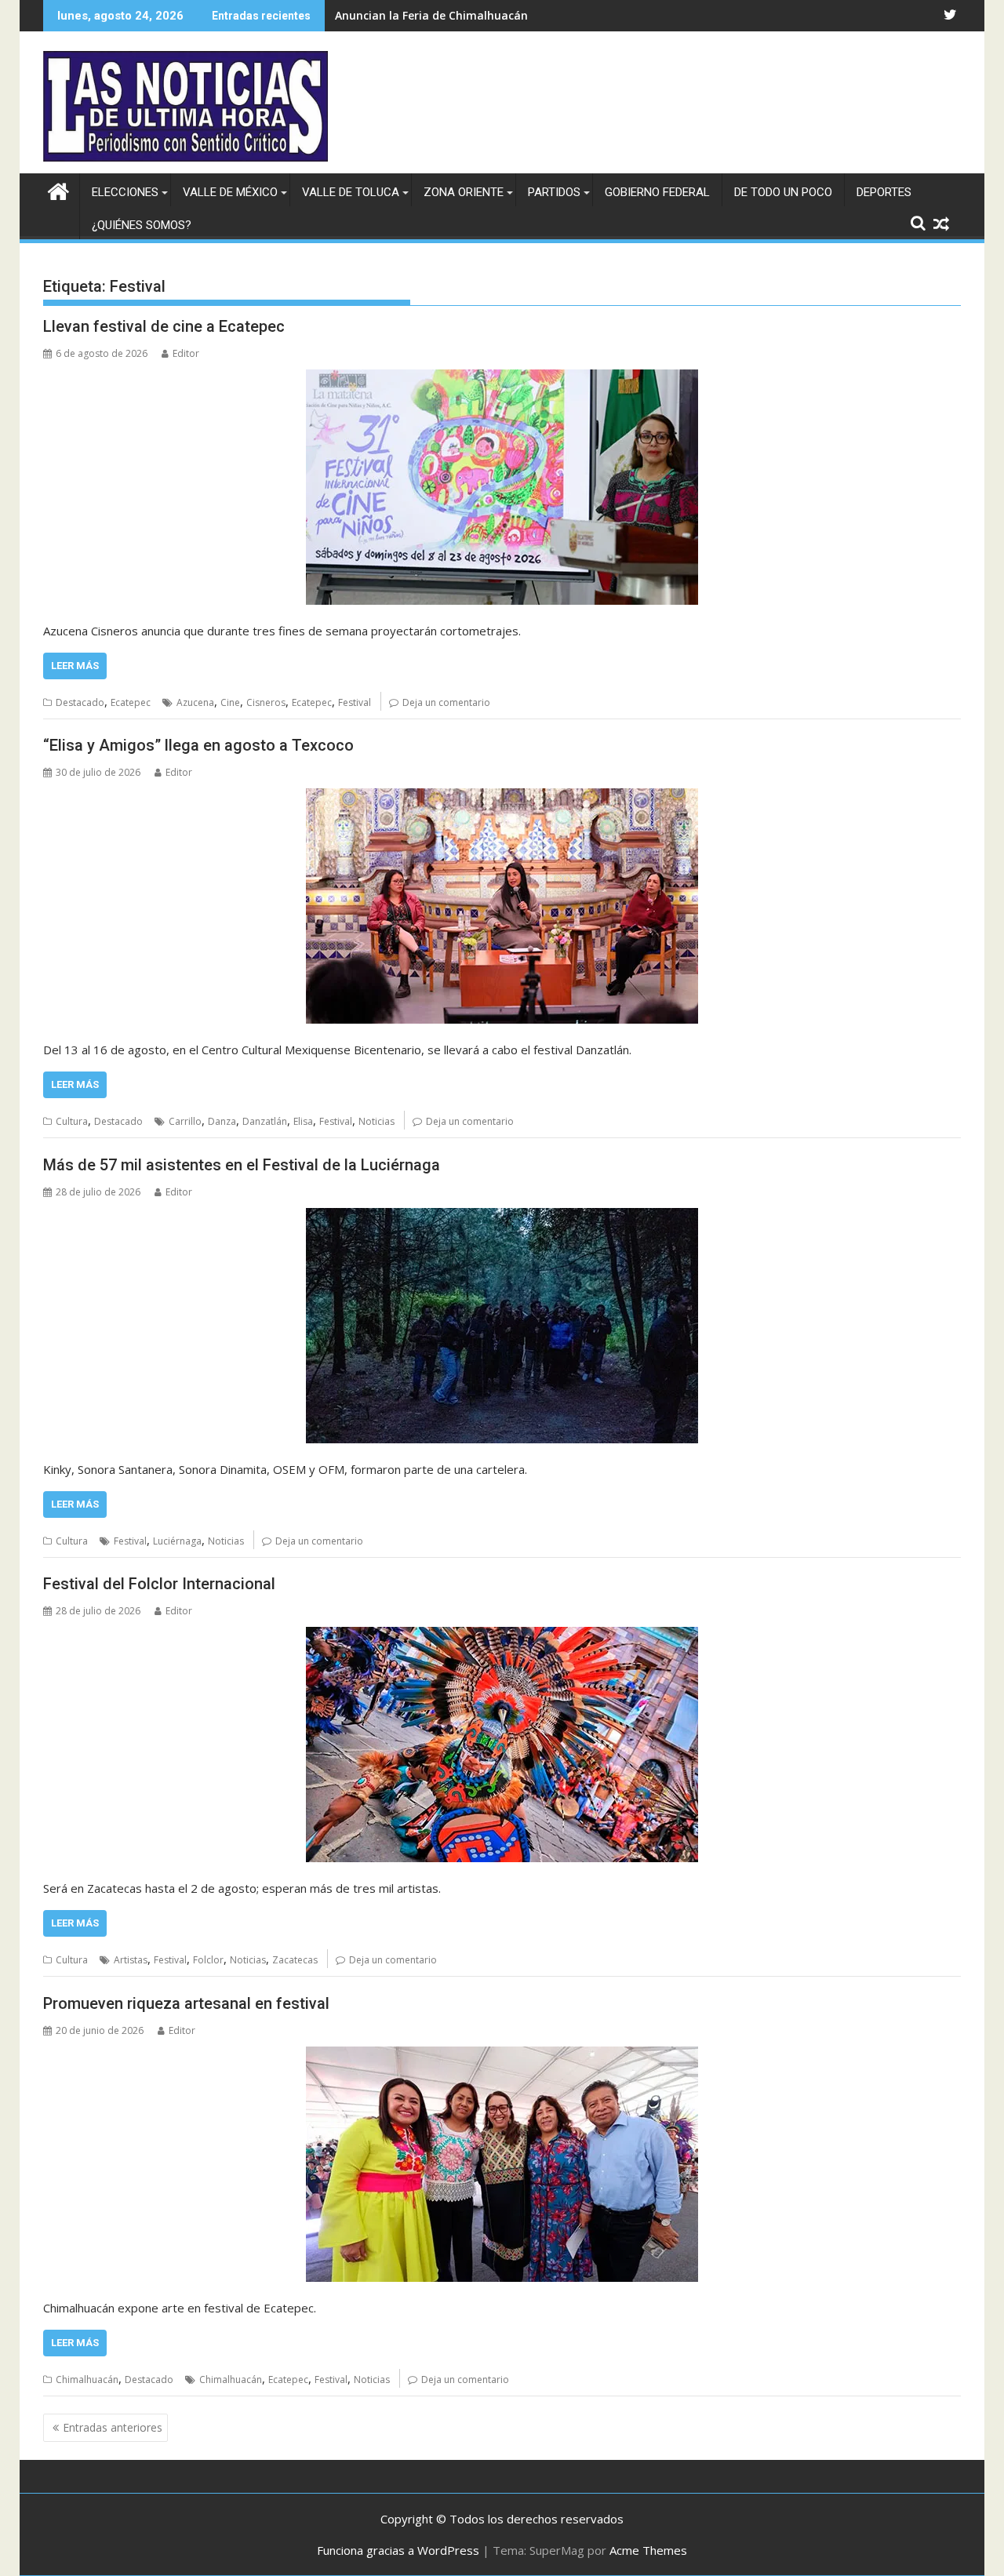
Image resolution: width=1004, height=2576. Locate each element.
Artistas (131, 1960)
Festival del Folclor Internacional (159, 1584)
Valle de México (230, 192)
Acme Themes (648, 2550)
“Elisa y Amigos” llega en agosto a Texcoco (198, 745)
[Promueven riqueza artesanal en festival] (502, 2164)
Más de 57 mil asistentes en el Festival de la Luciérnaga (242, 1165)
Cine (230, 702)
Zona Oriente (464, 192)
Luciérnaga (177, 1541)
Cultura (72, 1121)
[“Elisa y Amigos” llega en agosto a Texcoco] (502, 906)
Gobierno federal (657, 192)
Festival (355, 702)
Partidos (554, 192)
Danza (222, 1121)
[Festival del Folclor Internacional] (502, 1745)
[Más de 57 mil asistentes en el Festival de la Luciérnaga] (502, 1326)
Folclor (208, 1960)
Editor (186, 353)
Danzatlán (265, 1121)
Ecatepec (131, 702)
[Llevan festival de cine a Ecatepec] (502, 487)
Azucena (195, 702)
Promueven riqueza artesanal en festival (186, 2003)
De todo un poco (783, 192)
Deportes (884, 192)
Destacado (80, 702)
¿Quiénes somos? (142, 225)
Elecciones (125, 192)
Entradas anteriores (113, 2427)
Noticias (376, 1121)
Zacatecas (295, 1960)
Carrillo (185, 1121)
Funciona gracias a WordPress (398, 2550)
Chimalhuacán (87, 2380)
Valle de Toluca (351, 192)
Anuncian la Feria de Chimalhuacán (431, 15)
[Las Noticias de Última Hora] (58, 189)
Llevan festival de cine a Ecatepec (164, 326)
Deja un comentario (446, 702)
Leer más (75, 666)
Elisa (303, 1121)
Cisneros (266, 702)
